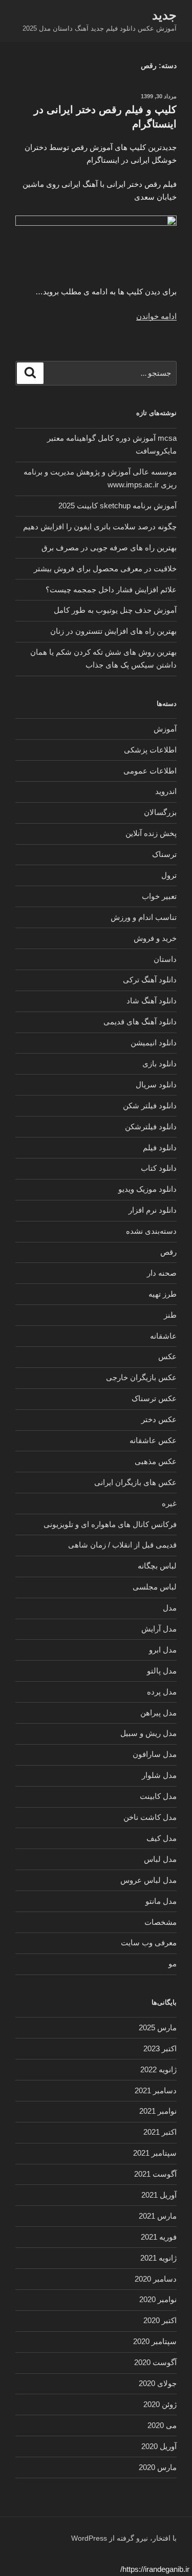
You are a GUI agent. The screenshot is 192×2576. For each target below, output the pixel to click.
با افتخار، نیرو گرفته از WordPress (124, 2538)
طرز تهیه (163, 1294)
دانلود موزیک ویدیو (147, 1189)
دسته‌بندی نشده (151, 1231)
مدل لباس (160, 1859)
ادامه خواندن (156, 316)
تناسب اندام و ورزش (144, 917)
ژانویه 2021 (158, 2258)
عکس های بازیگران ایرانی (135, 1482)
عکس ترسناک (154, 1398)
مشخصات (161, 1922)
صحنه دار (162, 1273)
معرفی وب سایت (149, 1942)
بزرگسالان (160, 812)
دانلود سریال (156, 1085)
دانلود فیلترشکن (151, 1126)
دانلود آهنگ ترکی (150, 980)
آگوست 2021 (155, 2174)
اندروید (166, 791)
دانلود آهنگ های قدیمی (140, 1022)
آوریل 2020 (159, 2446)
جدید (164, 15)
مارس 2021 (158, 2216)
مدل (170, 1608)
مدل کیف (162, 1838)
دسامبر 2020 (156, 2279)
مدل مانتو (161, 1901)
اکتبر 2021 (160, 2132)
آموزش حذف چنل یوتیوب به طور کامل (115, 610)
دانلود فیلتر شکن (150, 1105)
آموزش (165, 729)
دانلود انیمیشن (154, 1043)
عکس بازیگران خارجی (141, 1377)
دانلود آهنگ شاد (152, 1001)
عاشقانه (163, 1336)
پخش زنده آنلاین (151, 833)
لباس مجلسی (155, 1587)
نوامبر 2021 (158, 2111)
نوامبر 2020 (158, 2299)
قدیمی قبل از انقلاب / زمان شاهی (122, 1545)
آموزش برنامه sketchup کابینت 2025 (118, 506)
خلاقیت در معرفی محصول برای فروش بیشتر (105, 568)
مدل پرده (162, 1692)
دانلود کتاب (159, 1168)
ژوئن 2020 (160, 2404)
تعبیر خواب (159, 896)
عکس (167, 1356)
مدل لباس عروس (148, 1880)
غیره (169, 1503)
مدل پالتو (162, 1671)
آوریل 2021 (159, 2195)
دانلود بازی (159, 1064)
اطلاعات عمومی (150, 771)
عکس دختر (159, 1419)
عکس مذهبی (156, 1461)
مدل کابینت (158, 1796)
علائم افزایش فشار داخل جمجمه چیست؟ (111, 589)
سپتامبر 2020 (155, 2341)
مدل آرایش (159, 1629)
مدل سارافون (155, 1754)
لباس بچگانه (157, 1566)
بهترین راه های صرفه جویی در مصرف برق (109, 548)
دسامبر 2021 (156, 2090)
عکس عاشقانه (153, 1440)
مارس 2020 (158, 2467)
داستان (165, 959)
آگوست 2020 (155, 2362)
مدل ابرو (163, 1650)
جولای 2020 (158, 2383)
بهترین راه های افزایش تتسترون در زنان (113, 631)
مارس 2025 (158, 2027)
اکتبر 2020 (160, 2320)
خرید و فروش (155, 938)
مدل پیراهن (158, 1713)
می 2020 (162, 2425)
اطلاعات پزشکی (150, 750)
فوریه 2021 (159, 2237)
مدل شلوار (159, 1775)
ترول (169, 875)
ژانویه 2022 (158, 2069)
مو (173, 1963)
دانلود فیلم (160, 1147)
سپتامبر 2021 (155, 2153)
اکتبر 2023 (160, 2048)
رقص (168, 1252)
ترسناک (164, 854)
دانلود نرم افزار (153, 1210)
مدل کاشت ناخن (150, 1817)
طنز (170, 1315)
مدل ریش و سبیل (148, 1733)
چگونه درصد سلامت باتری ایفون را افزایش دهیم (100, 527)
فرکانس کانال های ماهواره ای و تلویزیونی (110, 1524)
